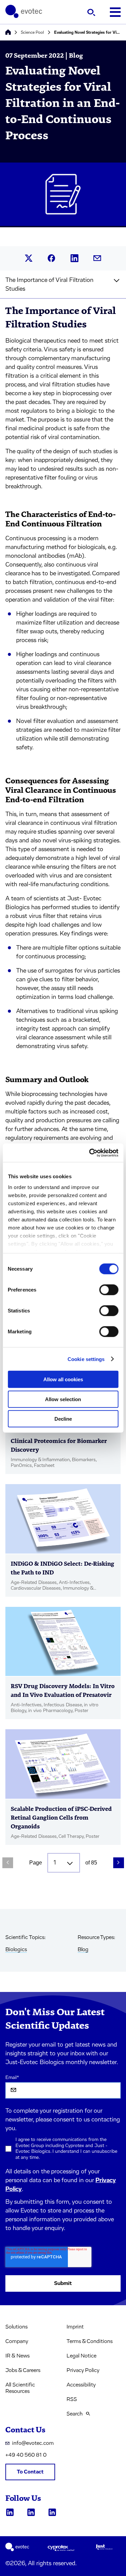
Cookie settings (86, 1359)
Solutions (16, 2327)
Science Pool (32, 32)
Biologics (16, 1949)
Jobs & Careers (23, 2370)
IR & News (17, 2356)
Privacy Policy (83, 2370)
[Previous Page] (8, 1863)
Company (17, 2341)
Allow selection (63, 1399)
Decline (63, 1419)
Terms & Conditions (90, 2341)
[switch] (109, 1290)
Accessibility (81, 2385)
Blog (83, 1949)
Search (75, 2414)
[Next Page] (119, 1863)
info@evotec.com (33, 2443)
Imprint (75, 2327)
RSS (72, 2399)
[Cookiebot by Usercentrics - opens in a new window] (90, 1153)
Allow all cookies (63, 1379)
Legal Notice (81, 2356)
